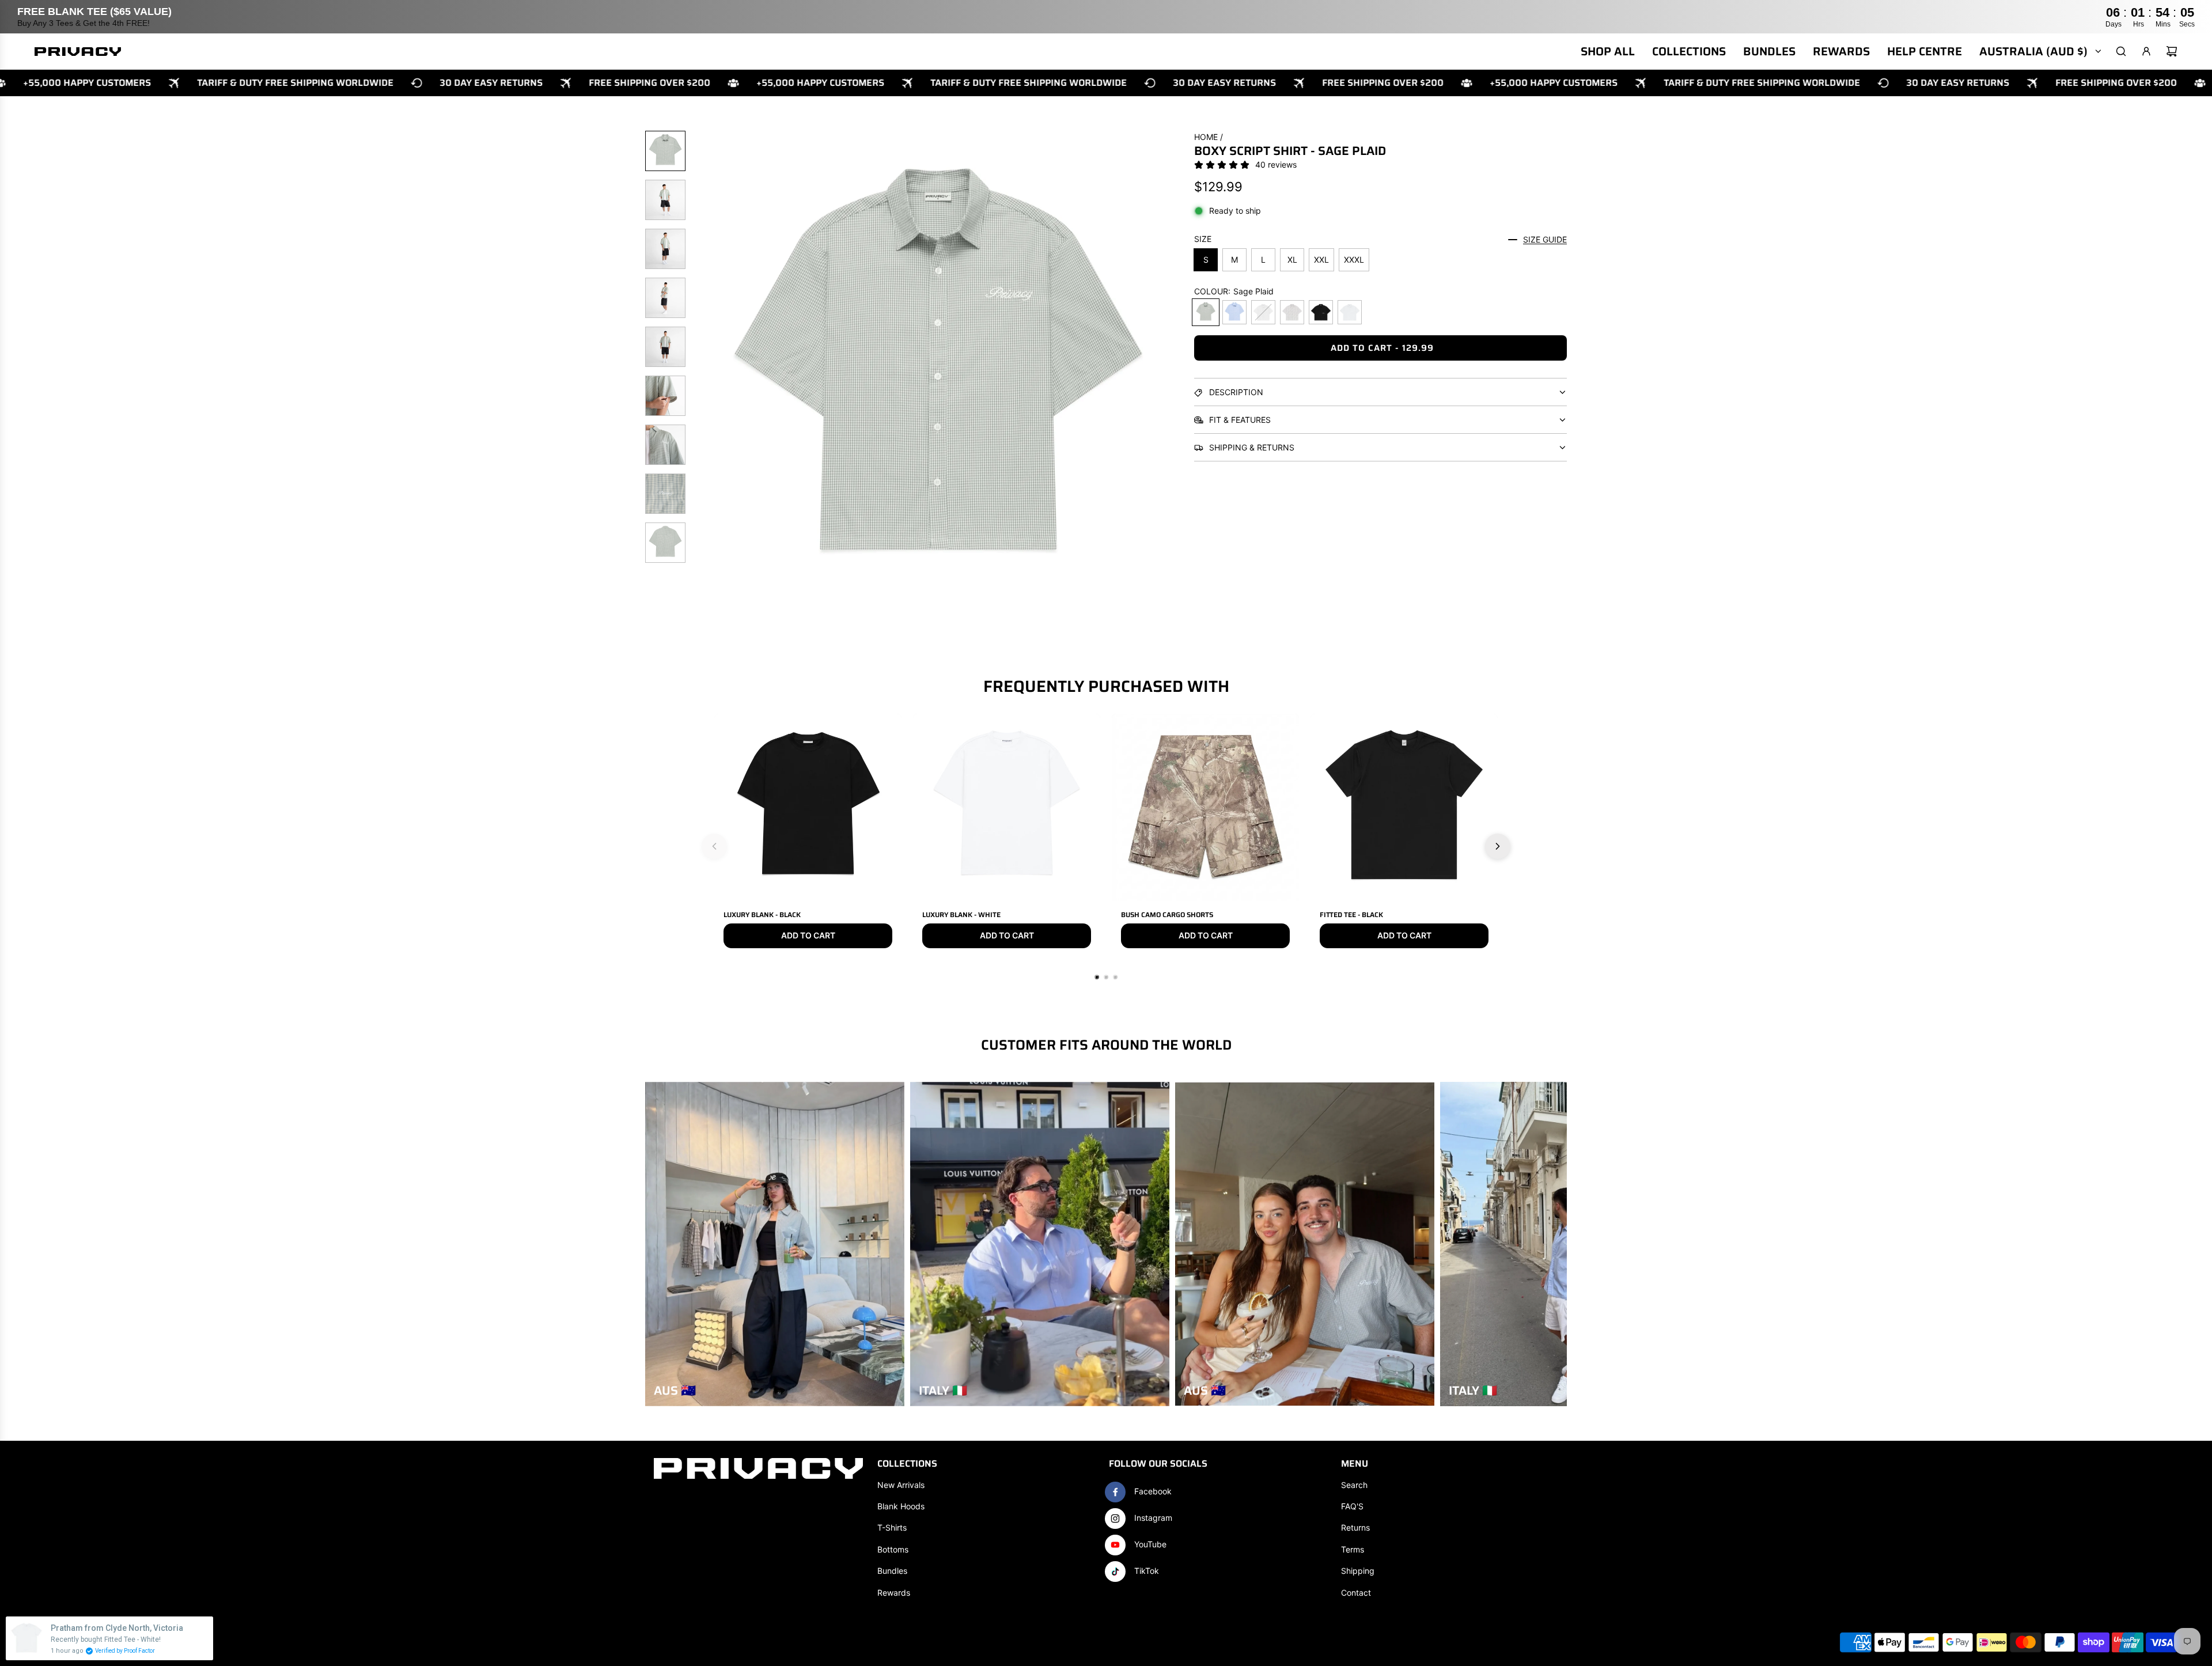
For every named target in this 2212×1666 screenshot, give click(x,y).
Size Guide (1545, 239)
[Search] (2121, 51)
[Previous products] (714, 846)
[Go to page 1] (1097, 977)
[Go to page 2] (1106, 977)
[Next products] (1498, 846)
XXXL (1354, 260)
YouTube (1150, 1544)
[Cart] (2172, 51)
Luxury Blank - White (961, 915)
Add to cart (808, 935)
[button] (703, 375)
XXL (1321, 260)
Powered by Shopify (159, 1643)
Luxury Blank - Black (762, 915)
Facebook (1153, 1491)
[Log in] (2146, 51)
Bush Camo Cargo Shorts (1167, 915)
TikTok (1147, 1571)
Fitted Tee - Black (1351, 915)
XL (1292, 260)
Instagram (1153, 1518)
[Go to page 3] (1115, 977)
